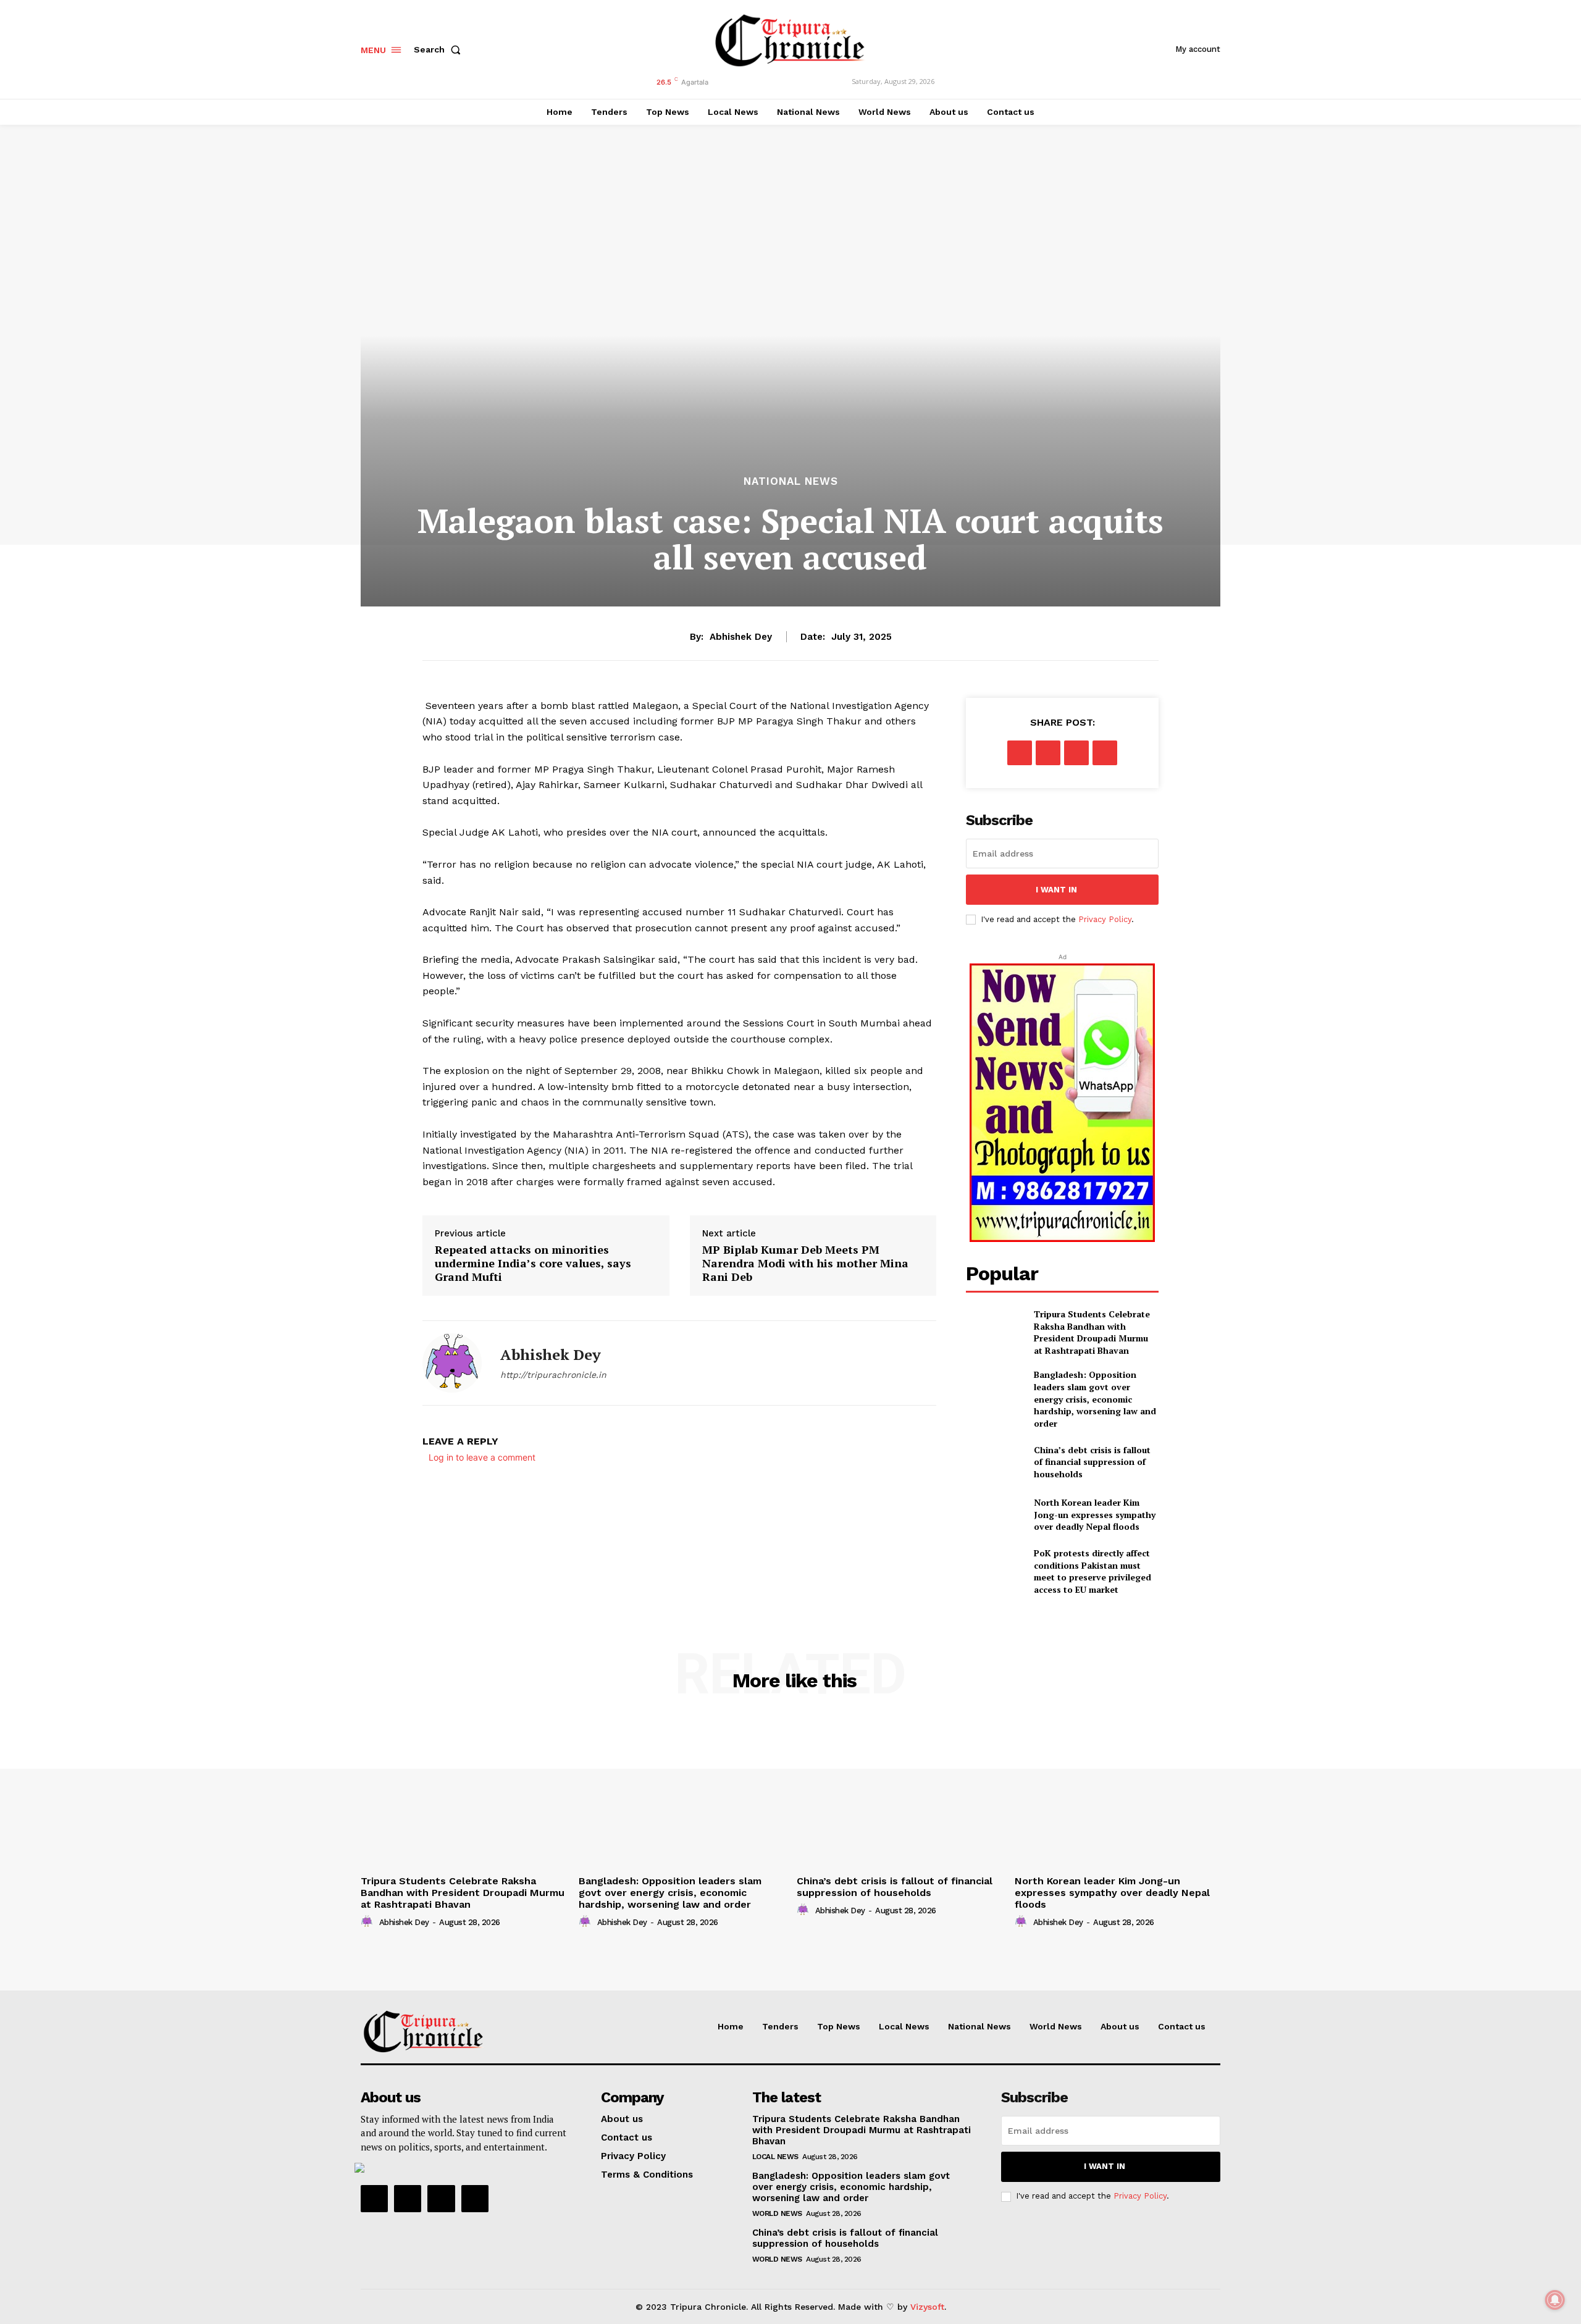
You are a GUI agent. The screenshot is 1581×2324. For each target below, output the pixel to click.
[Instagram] (408, 2199)
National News (791, 481)
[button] (440, 49)
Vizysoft (927, 2307)
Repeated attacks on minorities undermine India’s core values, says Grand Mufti (533, 1263)
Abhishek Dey (741, 637)
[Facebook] (1020, 753)
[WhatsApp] (1105, 753)
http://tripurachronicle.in (553, 1375)
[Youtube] (475, 2199)
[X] (1048, 753)
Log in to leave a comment (482, 1457)
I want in (1056, 890)
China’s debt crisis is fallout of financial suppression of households (1092, 1462)
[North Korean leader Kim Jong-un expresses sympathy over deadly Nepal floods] (995, 1515)
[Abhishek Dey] (452, 1363)
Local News (775, 2157)
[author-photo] (369, 1922)
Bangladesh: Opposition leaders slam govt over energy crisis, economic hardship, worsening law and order (1095, 1399)
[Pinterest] (1076, 753)
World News (777, 2213)
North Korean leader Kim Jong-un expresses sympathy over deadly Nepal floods (1095, 1514)
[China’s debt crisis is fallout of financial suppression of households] (995, 1462)
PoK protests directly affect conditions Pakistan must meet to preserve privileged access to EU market (1092, 1571)
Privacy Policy (1105, 919)
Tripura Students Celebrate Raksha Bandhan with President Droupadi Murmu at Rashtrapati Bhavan (1092, 1332)
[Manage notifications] (1555, 2300)
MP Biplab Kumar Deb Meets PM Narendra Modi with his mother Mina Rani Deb (805, 1263)
